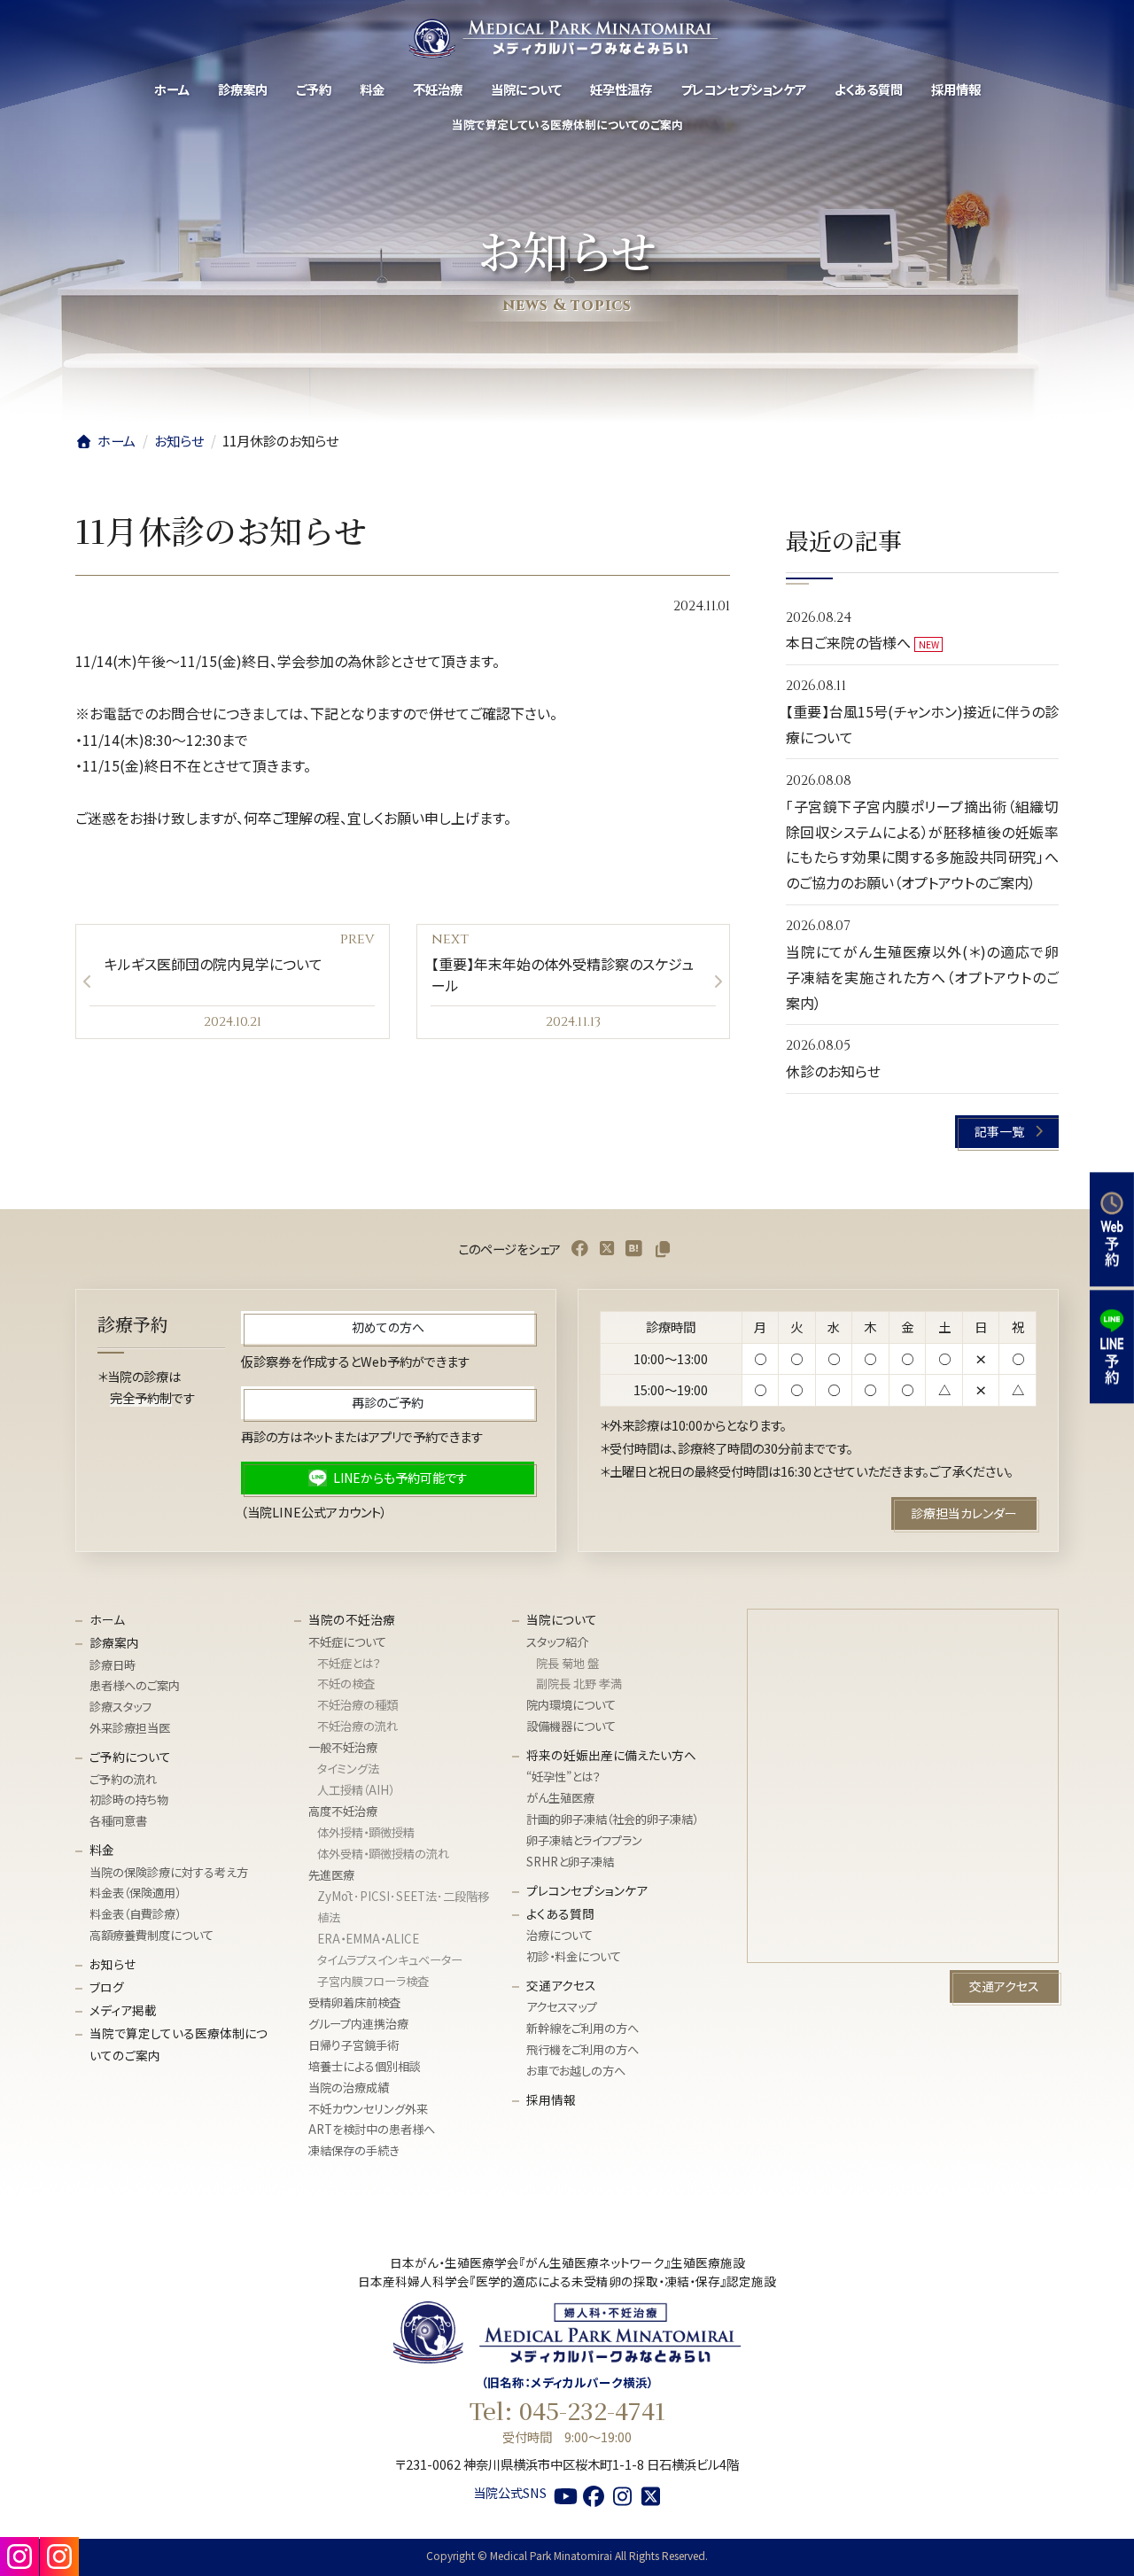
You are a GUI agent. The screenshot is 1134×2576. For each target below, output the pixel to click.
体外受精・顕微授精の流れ (383, 1854)
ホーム (107, 1619)
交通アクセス (561, 1985)
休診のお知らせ (833, 1072)
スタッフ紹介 (557, 1642)
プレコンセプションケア (587, 1890)
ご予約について (130, 1757)
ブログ (107, 1987)
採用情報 (551, 2099)
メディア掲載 (123, 2010)
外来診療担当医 (130, 1728)
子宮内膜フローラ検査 (373, 1981)
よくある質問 (560, 1913)
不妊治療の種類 (357, 1705)
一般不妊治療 (343, 1747)
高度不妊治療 (343, 1811)
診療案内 (114, 1642)
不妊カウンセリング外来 (368, 2109)
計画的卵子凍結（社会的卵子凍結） (612, 1819)
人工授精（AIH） (356, 1790)
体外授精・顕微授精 (366, 1832)
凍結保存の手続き (353, 2150)
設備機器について (571, 1726)
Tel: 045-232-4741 (567, 2410)
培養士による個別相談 (365, 2066)
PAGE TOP (1093, 2544)
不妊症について (347, 1642)
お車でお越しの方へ (576, 2071)
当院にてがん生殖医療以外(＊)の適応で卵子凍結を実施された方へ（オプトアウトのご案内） (922, 977)
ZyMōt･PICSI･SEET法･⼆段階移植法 (403, 1907)
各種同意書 (118, 1821)
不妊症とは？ (349, 1663)
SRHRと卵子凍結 (570, 1862)
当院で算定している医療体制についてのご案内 (179, 2044)
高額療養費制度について (151, 1935)
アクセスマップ (562, 2007)
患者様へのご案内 (135, 1686)
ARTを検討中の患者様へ (372, 2130)
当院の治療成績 (349, 2087)
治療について (559, 1935)
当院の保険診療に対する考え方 (169, 1872)
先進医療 (331, 1875)
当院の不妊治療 (352, 1619)
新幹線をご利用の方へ (583, 2028)
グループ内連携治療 (358, 2024)
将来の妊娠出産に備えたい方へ (611, 1755)
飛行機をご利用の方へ (583, 2049)
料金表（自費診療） (135, 1914)
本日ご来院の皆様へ (848, 643)
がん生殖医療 (560, 1798)
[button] (1008, 1132)
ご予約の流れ (123, 1779)
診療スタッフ (120, 1707)
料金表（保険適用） (135, 1893)
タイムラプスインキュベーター (390, 1960)
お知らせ (113, 1964)
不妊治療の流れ (357, 1726)
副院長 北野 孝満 (579, 1684)
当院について (562, 1619)
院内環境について (571, 1705)
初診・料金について (574, 1956)
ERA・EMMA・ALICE (368, 1939)
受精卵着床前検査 (354, 2002)
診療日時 (113, 1665)
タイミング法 (348, 1769)
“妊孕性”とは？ (563, 1777)
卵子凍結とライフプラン (584, 1840)
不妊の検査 (346, 1684)
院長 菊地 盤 (567, 1663)
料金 (102, 1850)
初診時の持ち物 (129, 1800)
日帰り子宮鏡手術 (353, 2045)
